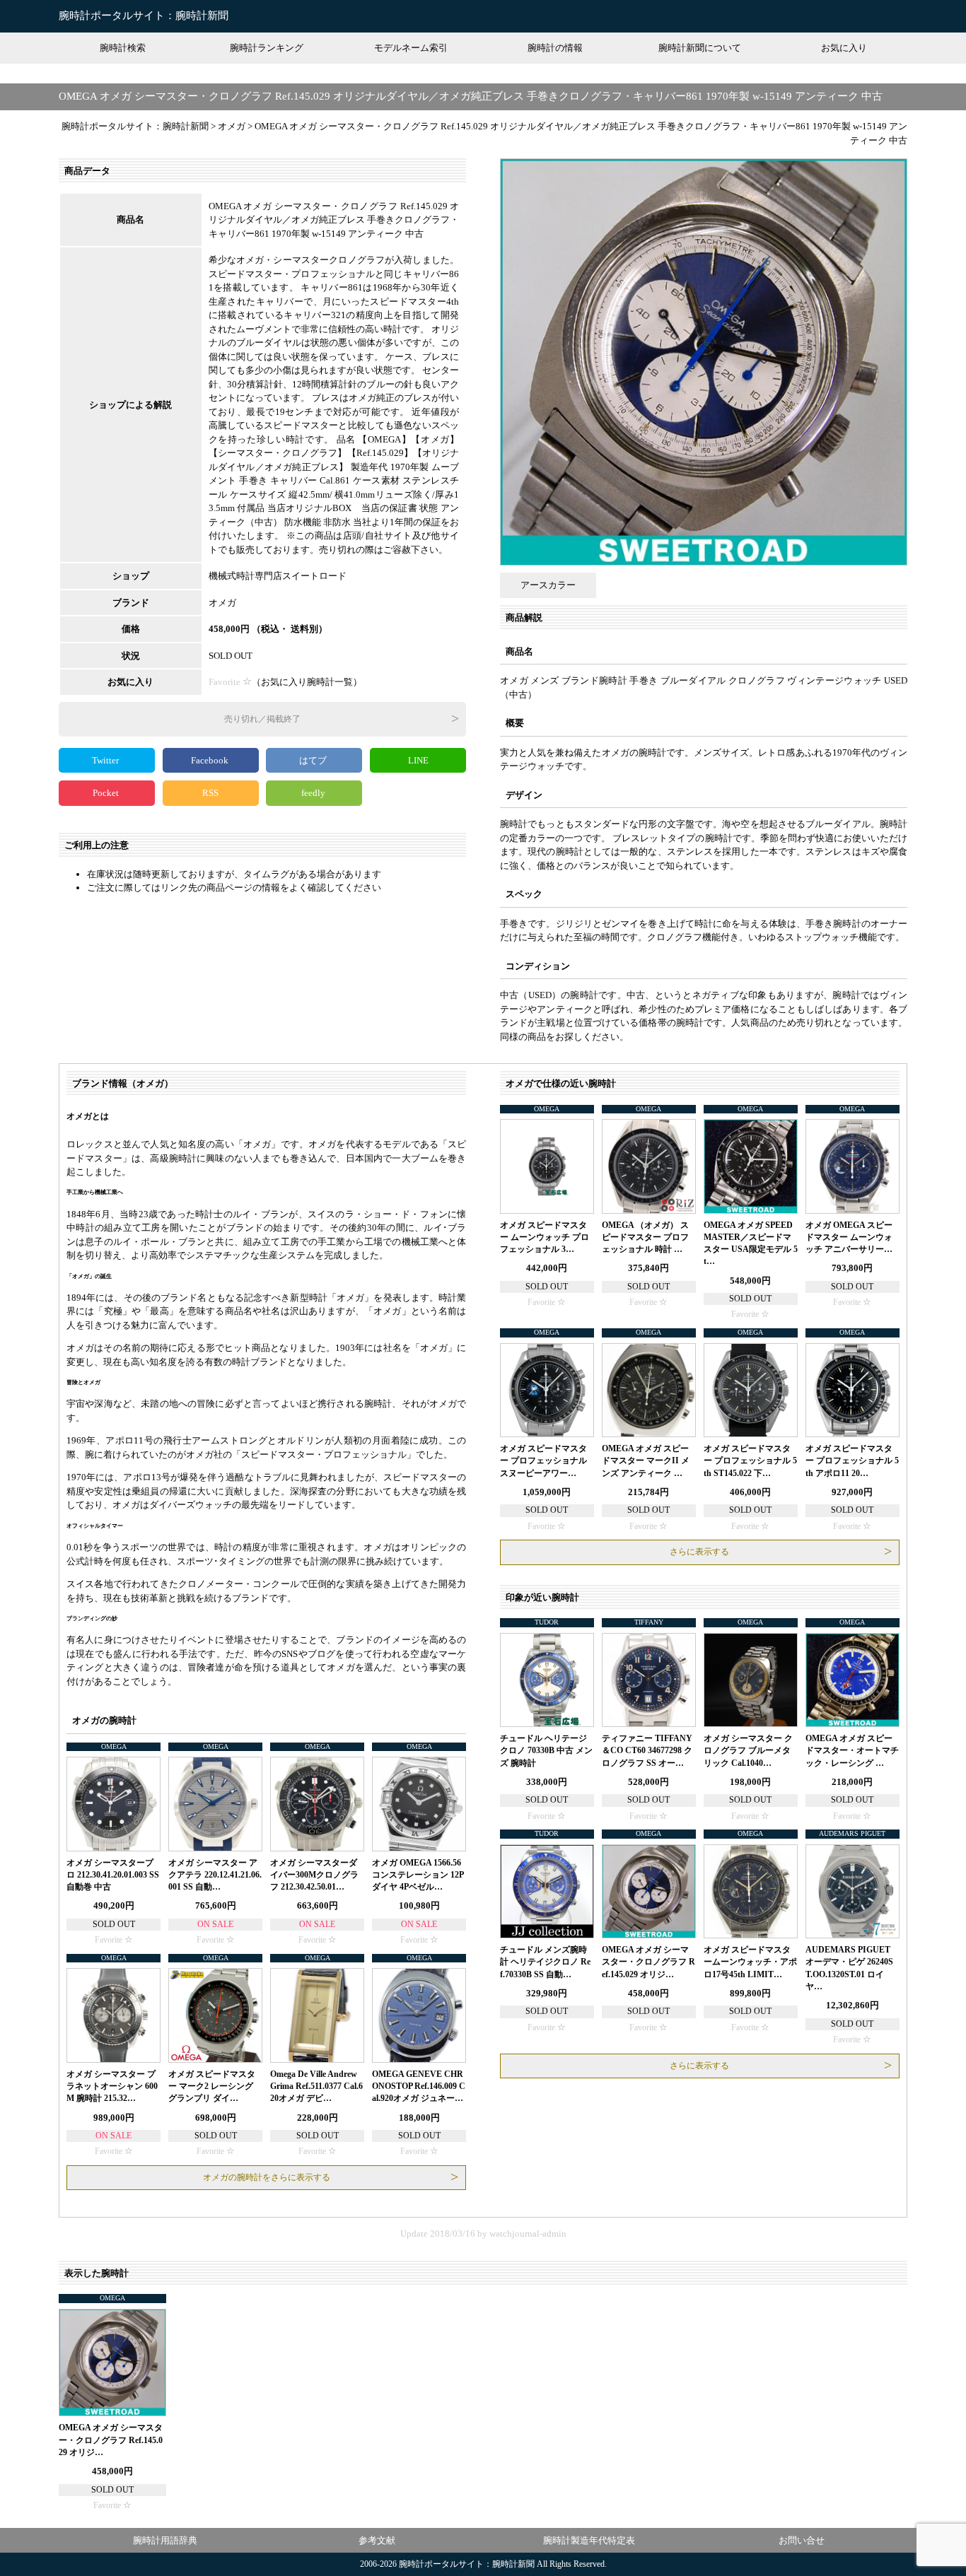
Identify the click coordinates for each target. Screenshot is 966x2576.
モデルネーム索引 (411, 48)
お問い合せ (802, 2540)
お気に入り (844, 48)
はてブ (314, 760)
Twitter (106, 760)
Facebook (211, 760)
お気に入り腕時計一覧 (307, 682)
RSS (210, 793)
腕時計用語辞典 (165, 2540)
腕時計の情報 (555, 48)
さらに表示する (699, 1552)
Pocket (107, 793)
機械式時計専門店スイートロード (278, 576)
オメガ (222, 603)
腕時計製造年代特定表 (589, 2540)
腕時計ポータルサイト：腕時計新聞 (144, 16)
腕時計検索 (123, 48)
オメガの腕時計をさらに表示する (267, 2177)
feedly (314, 793)
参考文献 (377, 2540)
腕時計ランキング (267, 48)
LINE (418, 760)
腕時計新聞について (700, 48)
